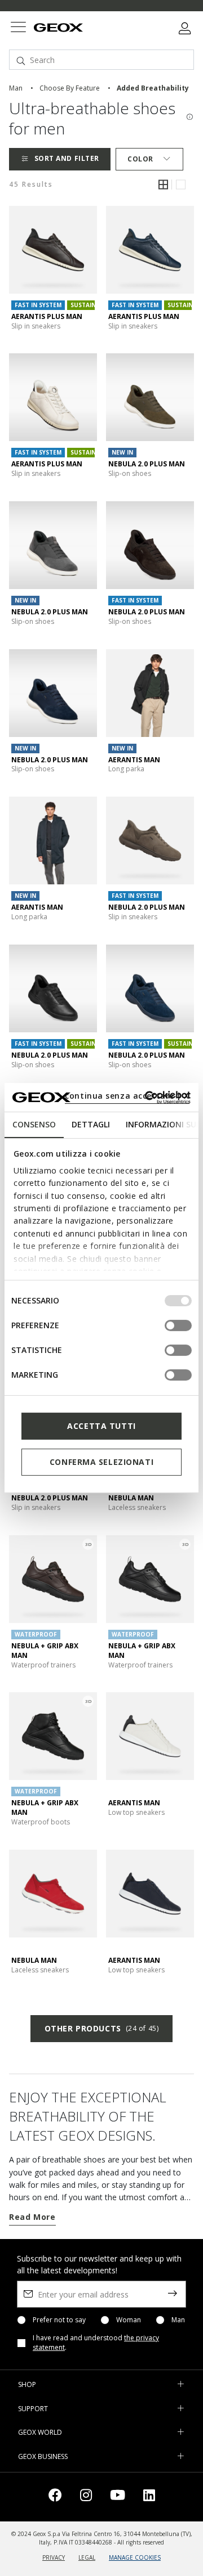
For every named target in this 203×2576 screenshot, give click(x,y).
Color (140, 159)
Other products (101, 2028)
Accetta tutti (101, 1426)
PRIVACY (54, 2557)
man (16, 88)
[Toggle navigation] (18, 28)
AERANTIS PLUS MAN (47, 316)
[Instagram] (86, 2497)
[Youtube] (118, 2497)
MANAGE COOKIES (135, 2557)
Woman (129, 2320)
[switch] (178, 1325)
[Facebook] (55, 2497)
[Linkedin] (149, 2497)
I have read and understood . (96, 2343)
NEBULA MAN (131, 1498)
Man (178, 2320)
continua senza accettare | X (127, 1096)
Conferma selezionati (101, 1462)
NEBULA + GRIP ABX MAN (45, 1651)
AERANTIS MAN (134, 760)
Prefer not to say (59, 2320)
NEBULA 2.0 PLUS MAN (147, 464)
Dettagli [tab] (91, 1124)
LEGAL (87, 2557)
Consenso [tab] (34, 1124)
